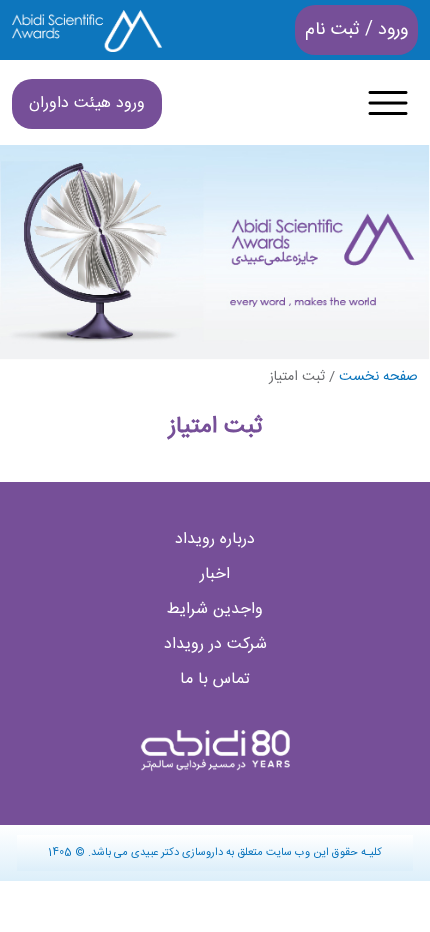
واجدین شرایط (215, 609)
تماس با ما (215, 679)
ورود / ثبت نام (356, 30)
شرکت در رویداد (215, 644)
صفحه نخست (378, 377)
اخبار (215, 574)
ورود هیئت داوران (87, 103)
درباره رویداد (215, 539)
